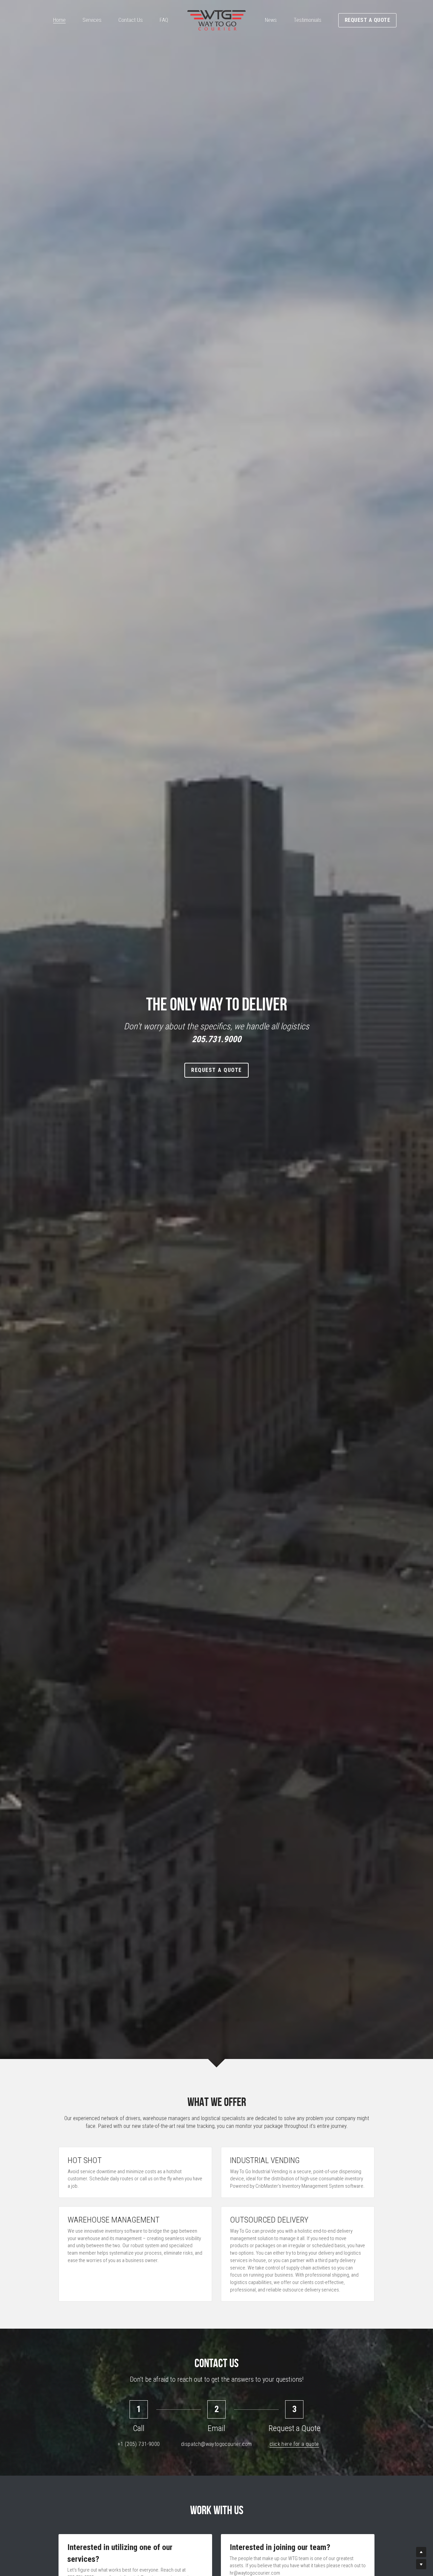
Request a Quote (368, 20)
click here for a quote (294, 2444)
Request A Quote (216, 1070)
